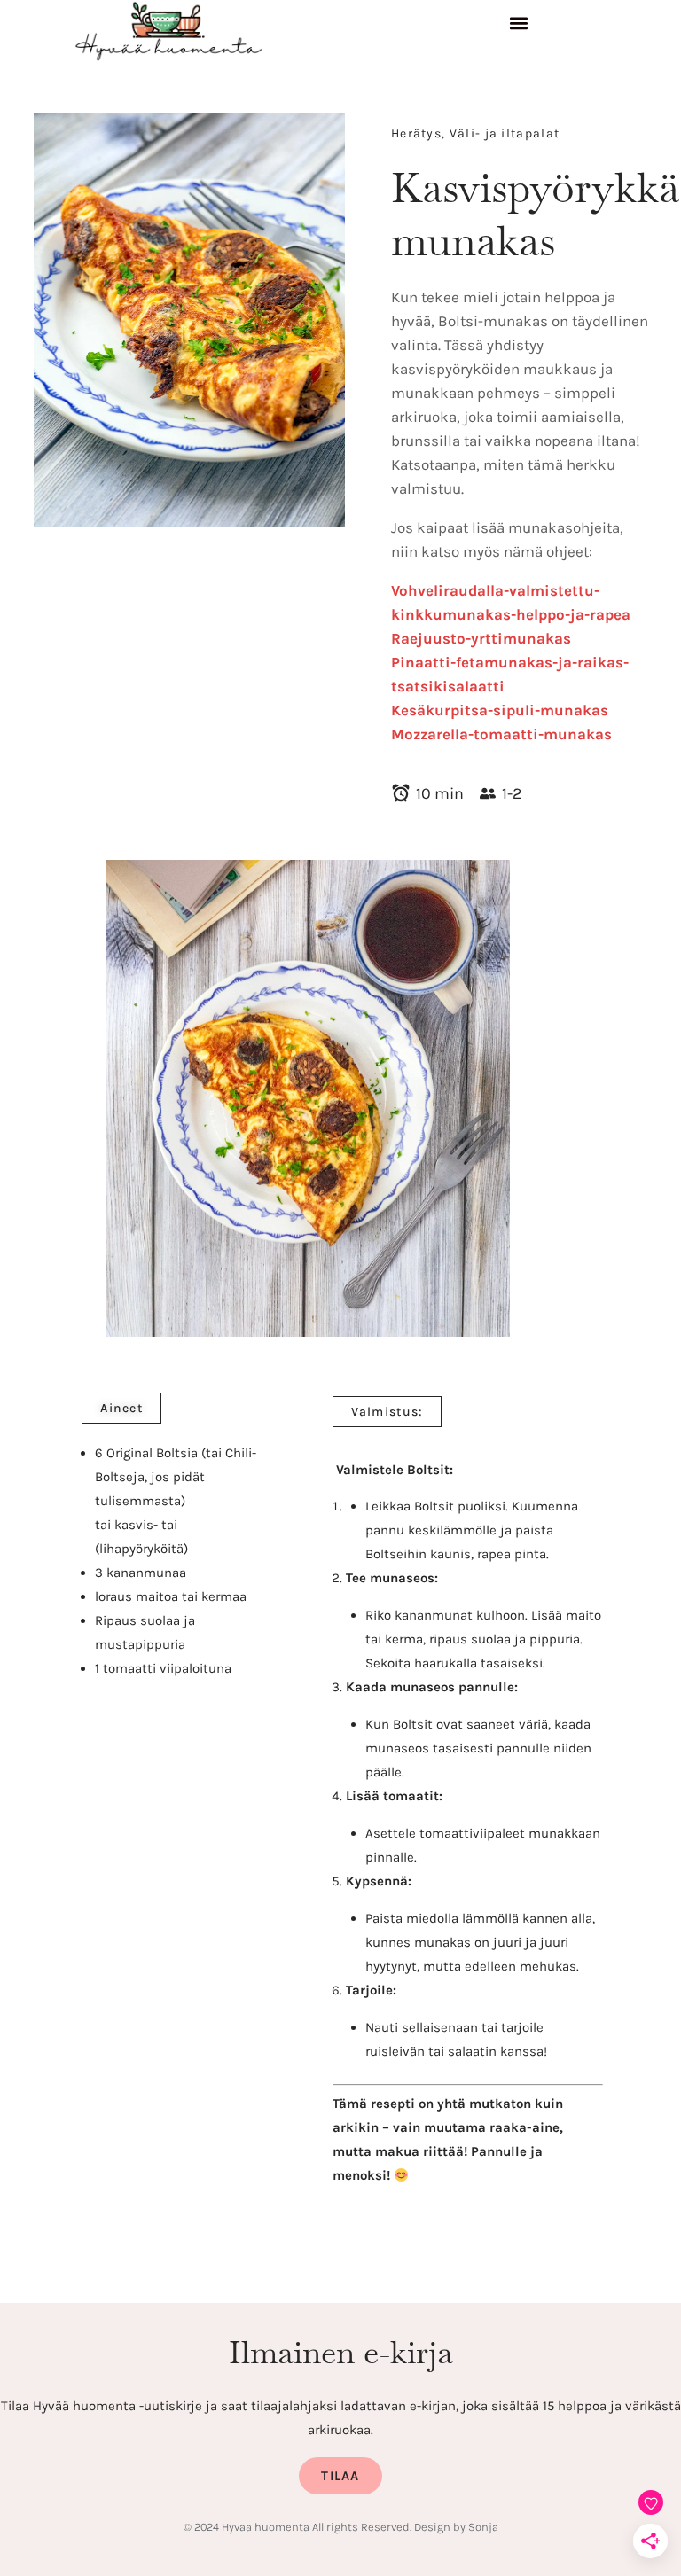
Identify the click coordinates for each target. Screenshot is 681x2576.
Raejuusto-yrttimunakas (481, 638)
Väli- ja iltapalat (505, 133)
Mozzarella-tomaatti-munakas (501, 734)
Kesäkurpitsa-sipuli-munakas (500, 710)
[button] (518, 27)
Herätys (416, 133)
